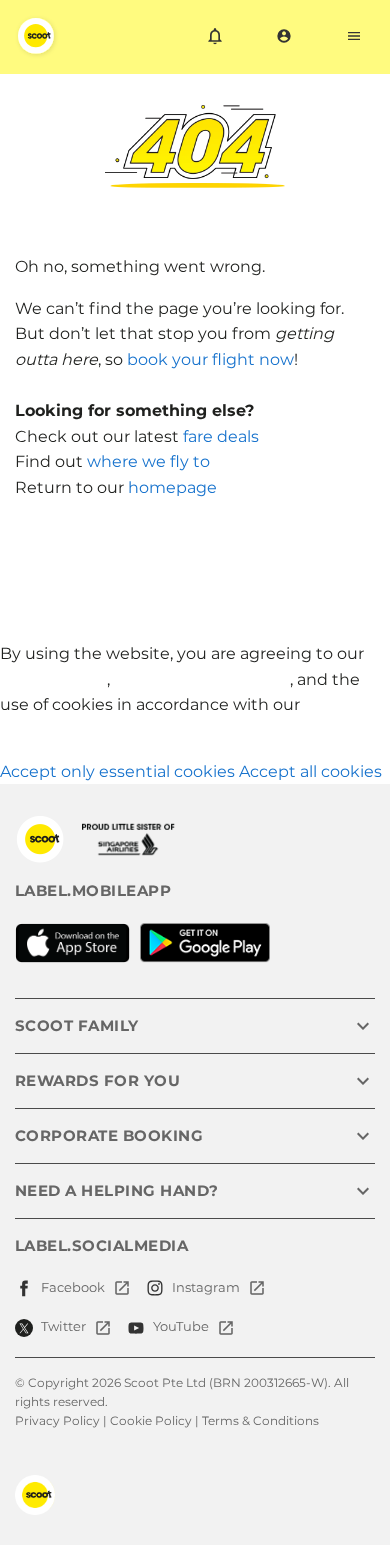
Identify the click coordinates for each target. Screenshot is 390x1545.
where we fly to (148, 461)
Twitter (63, 1326)
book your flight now (210, 359)
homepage (172, 487)
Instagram (206, 1287)
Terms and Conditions (202, 679)
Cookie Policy (151, 1420)
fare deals (221, 436)
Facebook (73, 1287)
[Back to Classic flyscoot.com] (40, 839)
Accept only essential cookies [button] (117, 771)
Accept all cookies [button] (310, 771)
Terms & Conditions (260, 1420)
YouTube (181, 1326)
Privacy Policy (53, 679)
